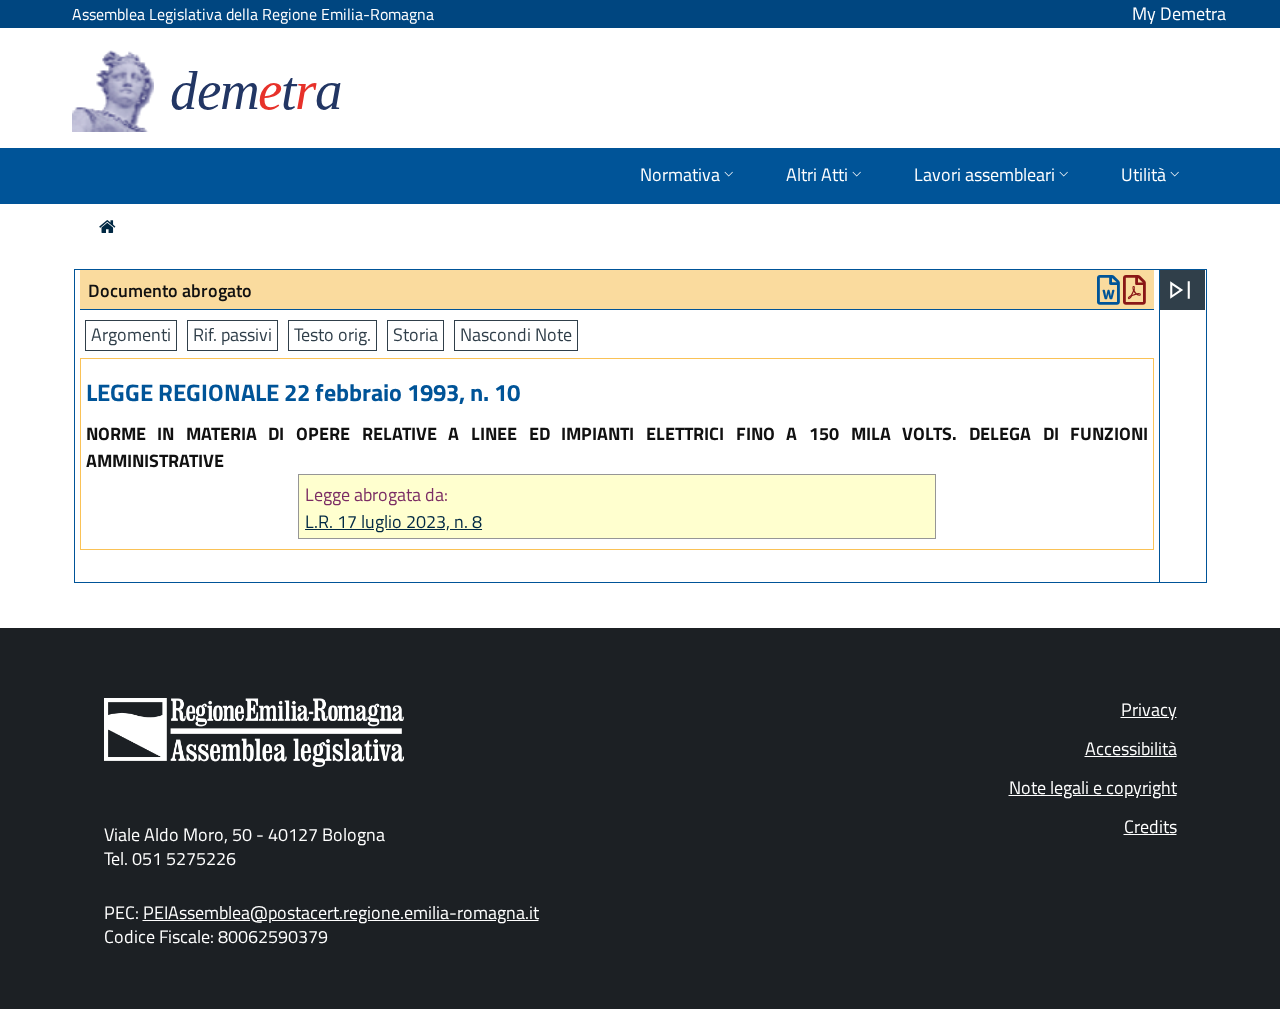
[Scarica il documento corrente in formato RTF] (1108, 294)
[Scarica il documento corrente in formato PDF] (1134, 294)
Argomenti (131, 334)
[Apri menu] (1180, 290)
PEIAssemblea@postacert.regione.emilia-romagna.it (341, 912)
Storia (415, 334)
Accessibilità (1131, 748)
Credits (1150, 826)
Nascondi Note (516, 334)
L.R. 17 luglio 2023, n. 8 (393, 521)
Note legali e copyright (1093, 787)
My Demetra (1179, 13)
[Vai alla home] (107, 226)
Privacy (1149, 709)
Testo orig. (332, 334)
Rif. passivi (232, 334)
